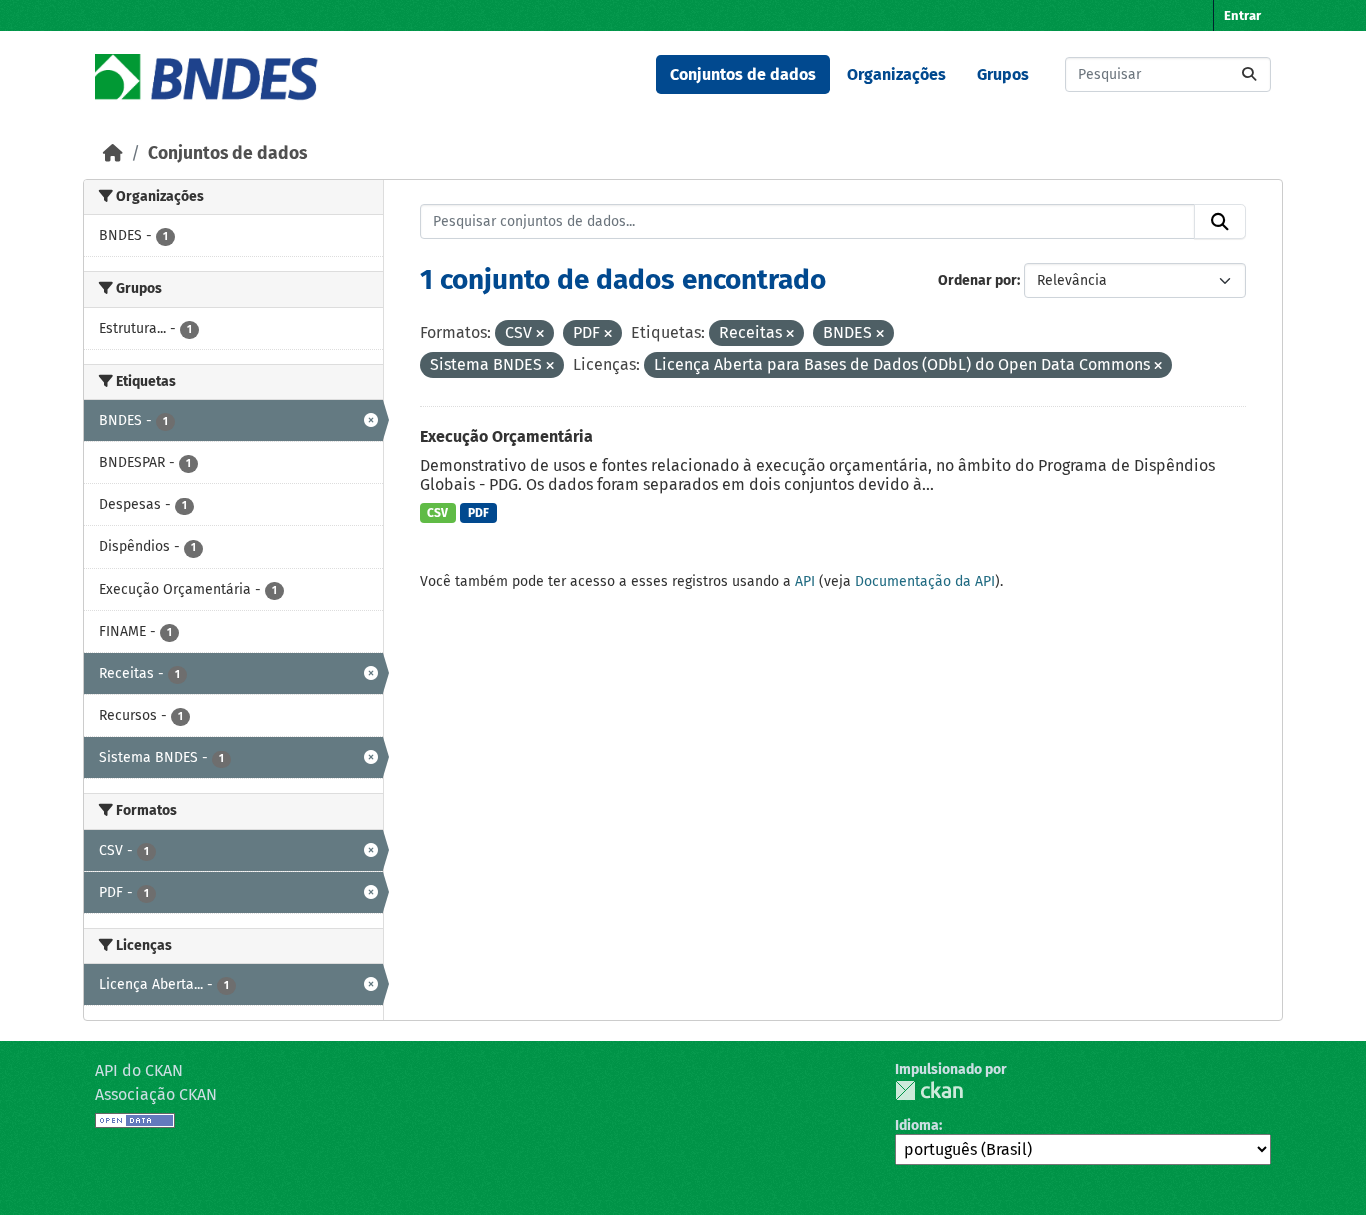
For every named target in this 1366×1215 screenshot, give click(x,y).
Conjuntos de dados (743, 74)
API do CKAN (139, 1070)
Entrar (1242, 15)
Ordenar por (977, 280)
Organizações (896, 74)
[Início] (113, 153)
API (805, 581)
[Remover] (540, 334)
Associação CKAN (156, 1094)
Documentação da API (925, 581)
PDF (478, 513)
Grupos (1003, 74)
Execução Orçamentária (506, 436)
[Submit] (1249, 74)
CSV (437, 513)
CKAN (929, 1090)
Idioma (917, 1125)
